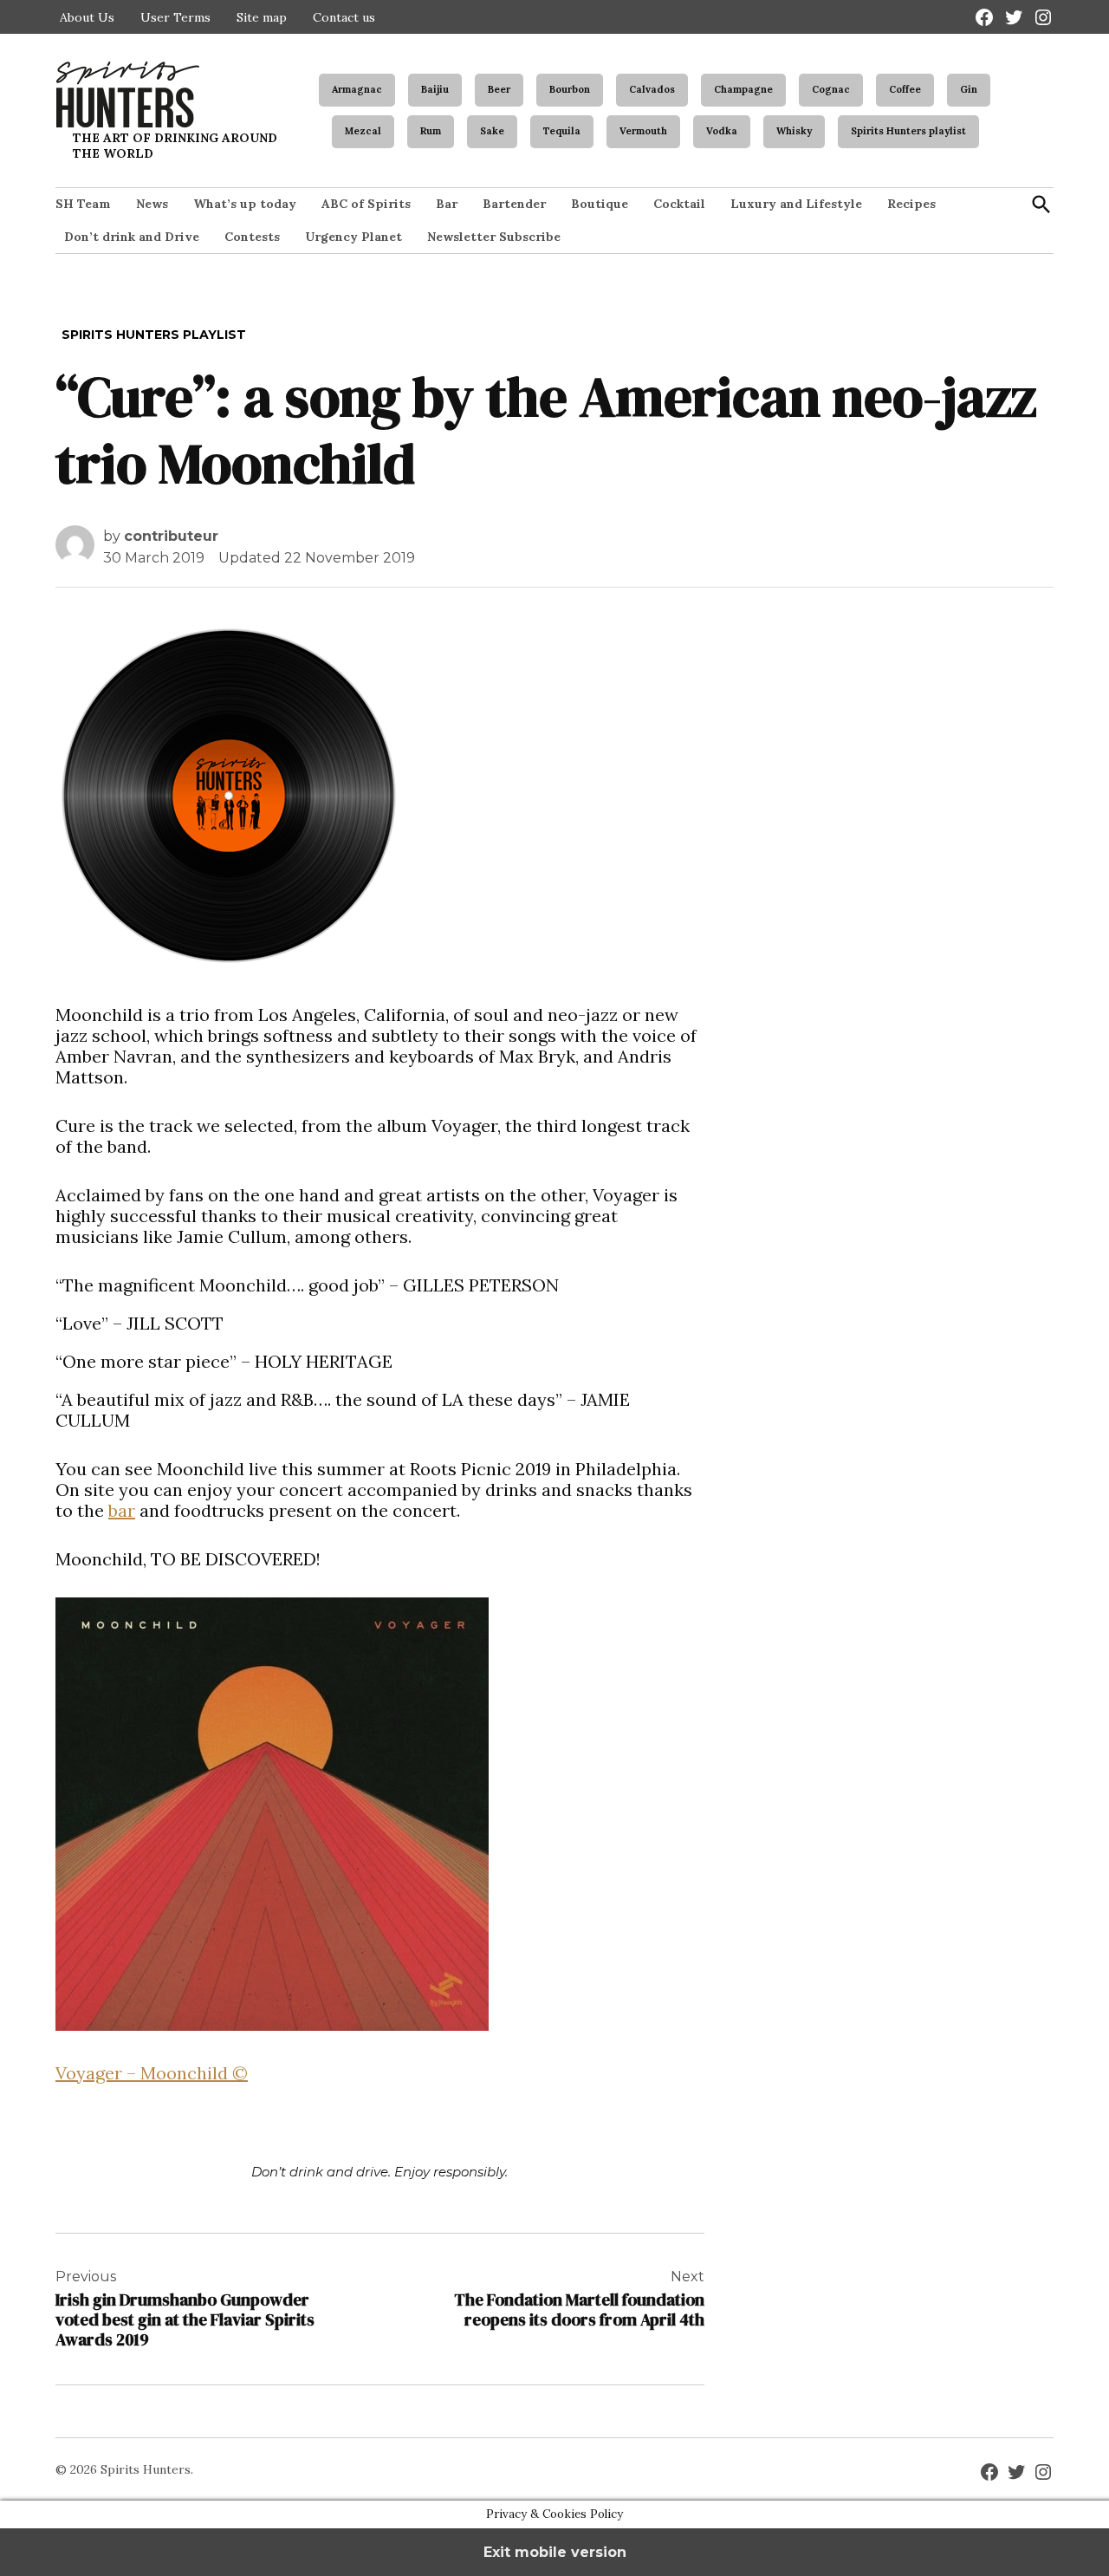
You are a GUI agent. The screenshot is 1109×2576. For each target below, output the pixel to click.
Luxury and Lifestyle (796, 204)
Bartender (514, 204)
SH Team (83, 204)
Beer (499, 89)
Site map (262, 17)
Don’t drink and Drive (132, 237)
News (152, 204)
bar (122, 1510)
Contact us (344, 17)
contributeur (171, 536)
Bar (447, 204)
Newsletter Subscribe (494, 237)
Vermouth (643, 131)
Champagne (743, 89)
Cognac (831, 89)
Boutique (600, 204)
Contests (252, 237)
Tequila (562, 131)
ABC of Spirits (366, 204)
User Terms (175, 17)
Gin (969, 89)
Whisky (794, 131)
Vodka (722, 131)
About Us (87, 17)
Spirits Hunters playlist (908, 131)
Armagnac (357, 89)
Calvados (652, 89)
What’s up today (245, 204)
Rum (431, 131)
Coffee (905, 89)
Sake (492, 131)
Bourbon (570, 89)
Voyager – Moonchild (152, 2073)
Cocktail (679, 204)
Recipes (911, 204)
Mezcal (363, 131)
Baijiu (435, 89)
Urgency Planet (353, 237)
